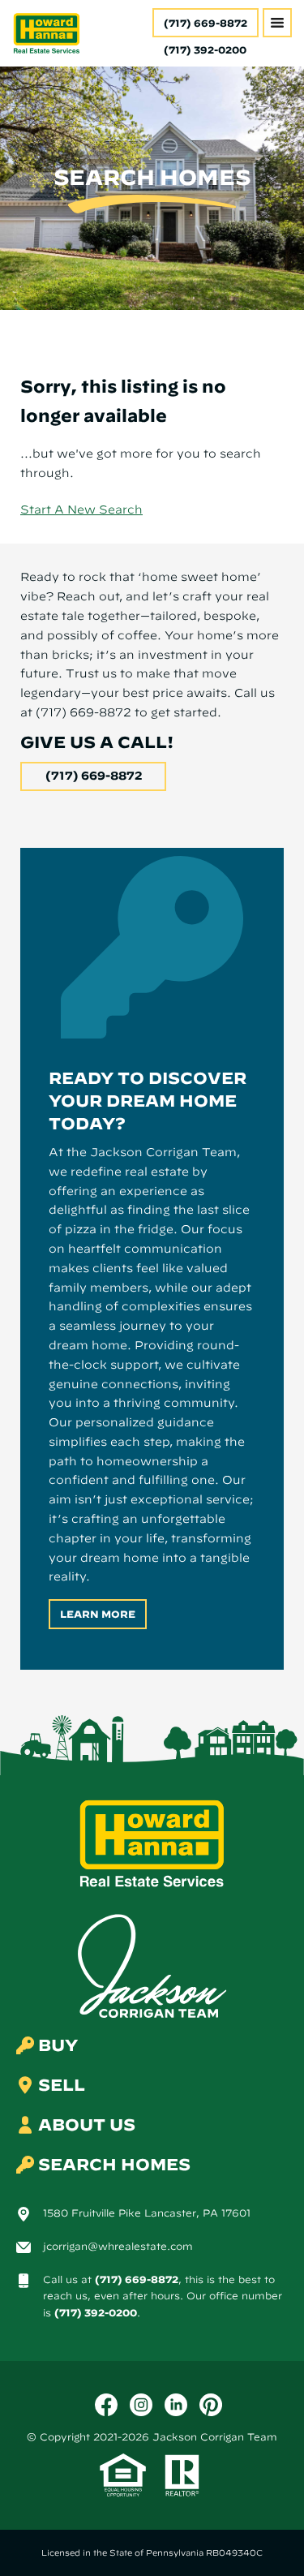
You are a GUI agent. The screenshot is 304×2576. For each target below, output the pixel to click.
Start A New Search (81, 510)
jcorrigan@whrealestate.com (118, 2246)
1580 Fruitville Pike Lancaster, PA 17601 (147, 2213)
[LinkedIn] (176, 2405)
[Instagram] (141, 2405)
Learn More (98, 1614)
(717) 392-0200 (96, 2312)
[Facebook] (106, 2405)
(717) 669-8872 (206, 23)
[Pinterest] (211, 2405)
